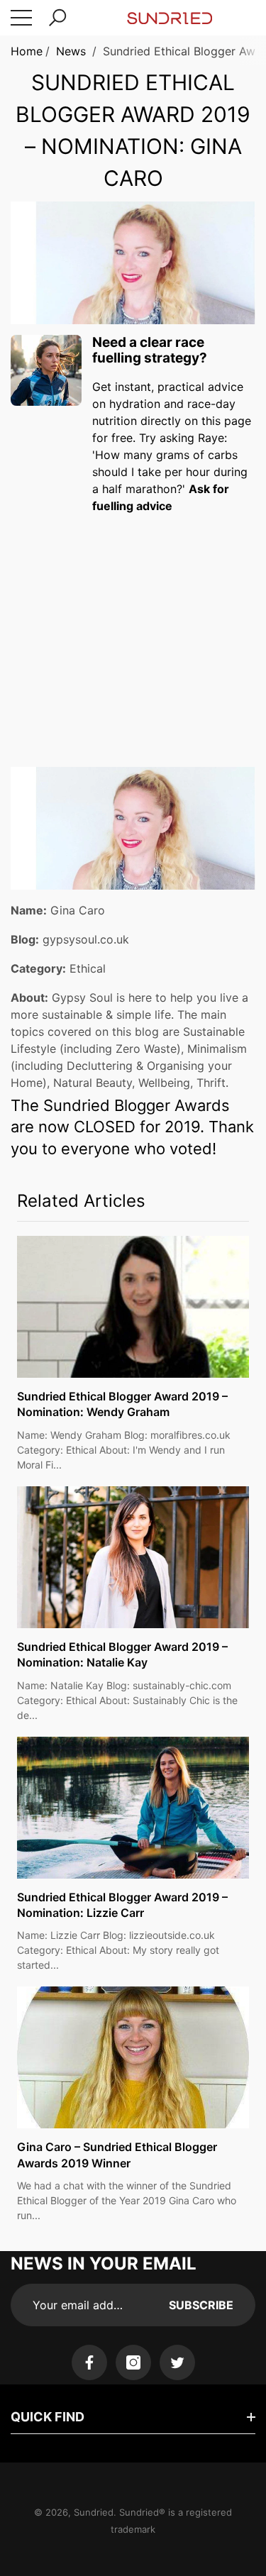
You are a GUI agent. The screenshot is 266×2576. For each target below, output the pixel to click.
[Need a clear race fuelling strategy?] (46, 370)
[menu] (21, 18)
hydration (135, 404)
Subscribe (201, 2305)
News (71, 51)
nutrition (115, 421)
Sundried (94, 2512)
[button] (57, 18)
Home (27, 51)
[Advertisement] (133, 627)
